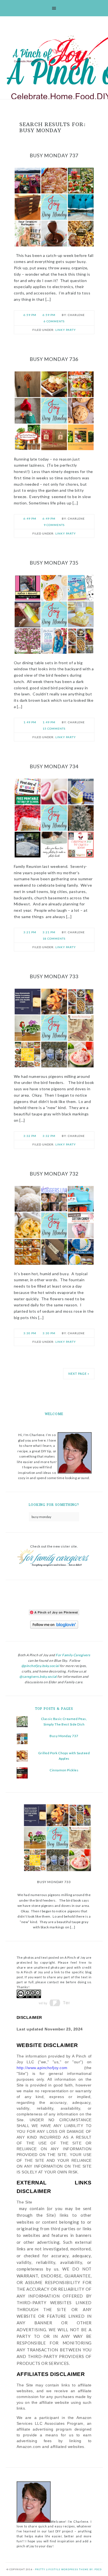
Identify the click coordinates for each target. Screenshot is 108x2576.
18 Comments (54, 939)
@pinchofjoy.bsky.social (40, 1666)
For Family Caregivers (73, 1655)
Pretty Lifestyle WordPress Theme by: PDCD (68, 2569)
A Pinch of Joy (55, 53)
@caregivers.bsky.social (38, 1677)
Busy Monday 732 (54, 1174)
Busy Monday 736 (54, 359)
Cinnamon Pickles (64, 1770)
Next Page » (79, 1374)
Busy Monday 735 (54, 563)
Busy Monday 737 (54, 155)
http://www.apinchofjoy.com (42, 2068)
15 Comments (54, 729)
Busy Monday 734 (54, 766)
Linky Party (66, 330)
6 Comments (54, 321)
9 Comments (54, 525)
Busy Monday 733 (54, 976)
